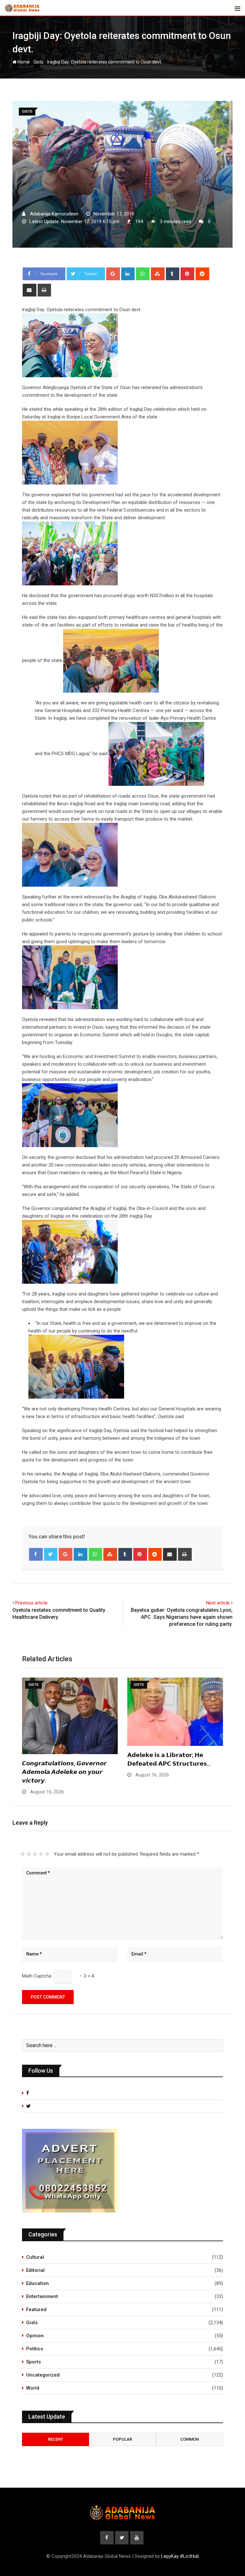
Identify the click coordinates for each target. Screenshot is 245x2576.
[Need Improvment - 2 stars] (29, 1854)
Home (23, 62)
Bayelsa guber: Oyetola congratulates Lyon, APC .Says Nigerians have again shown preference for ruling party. (182, 1617)
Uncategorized (43, 2375)
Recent (56, 2439)
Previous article (31, 1603)
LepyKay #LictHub (180, 2556)
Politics (35, 2349)
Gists (38, 62)
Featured (36, 2309)
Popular (122, 2439)
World (33, 2388)
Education (37, 2283)
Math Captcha (37, 1976)
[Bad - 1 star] (23, 1854)
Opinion (35, 2336)
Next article (218, 1603)
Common (189, 2439)
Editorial (35, 2270)
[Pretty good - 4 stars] (41, 1854)
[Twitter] (51, 1554)
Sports (33, 2362)
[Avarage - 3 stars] (35, 1854)
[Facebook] (36, 1554)
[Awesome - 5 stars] (47, 1854)
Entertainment (42, 2296)
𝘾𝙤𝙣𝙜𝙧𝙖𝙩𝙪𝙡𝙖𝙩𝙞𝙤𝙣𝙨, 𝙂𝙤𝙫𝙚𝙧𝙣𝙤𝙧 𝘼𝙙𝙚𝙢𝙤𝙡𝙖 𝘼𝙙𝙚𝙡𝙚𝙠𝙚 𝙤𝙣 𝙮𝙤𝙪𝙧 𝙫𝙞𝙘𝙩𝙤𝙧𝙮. (64, 1772)
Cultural (35, 2257)
